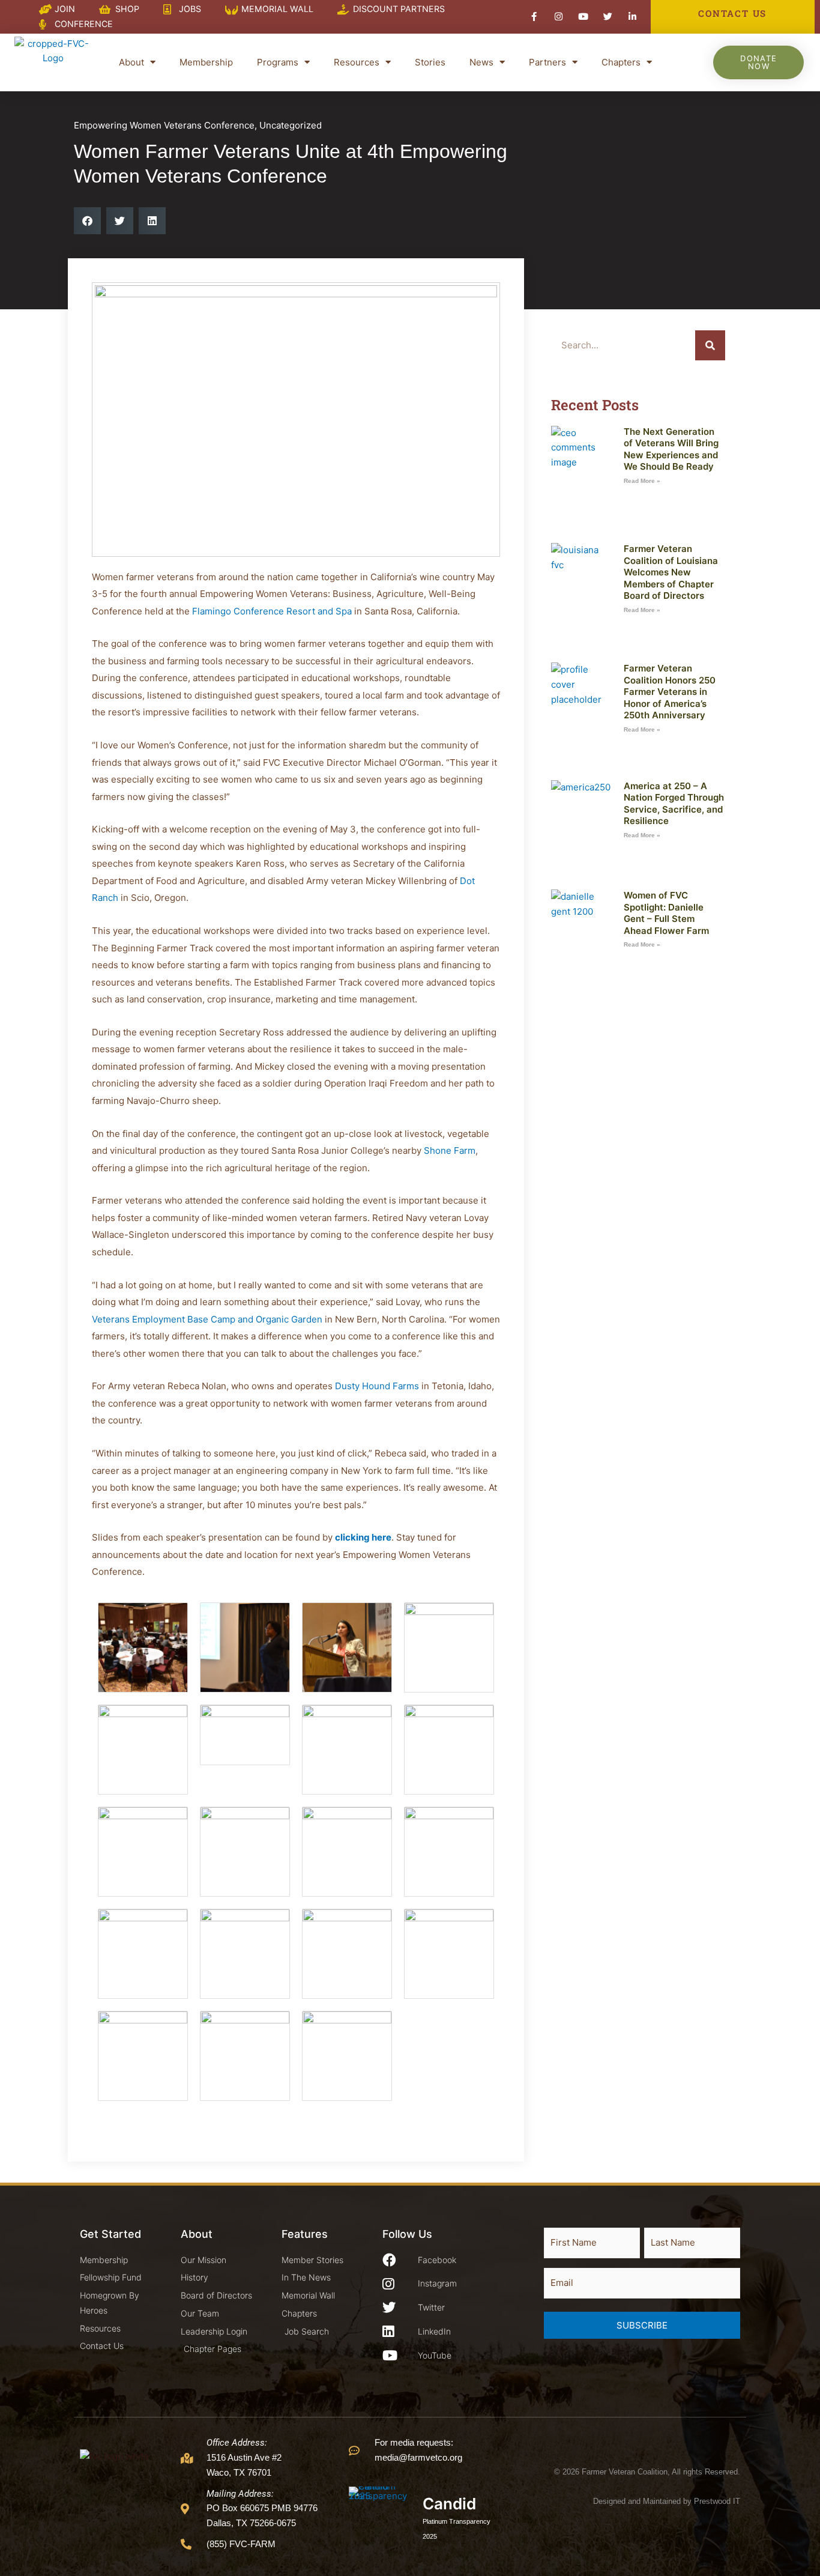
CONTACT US (732, 13)
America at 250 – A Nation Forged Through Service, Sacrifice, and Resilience (674, 804)
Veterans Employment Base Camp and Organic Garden (207, 1319)
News (481, 62)
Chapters (621, 62)
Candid (449, 2504)
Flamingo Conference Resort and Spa (272, 611)
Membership (206, 62)
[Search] (710, 345)
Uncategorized (291, 125)
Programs (278, 62)
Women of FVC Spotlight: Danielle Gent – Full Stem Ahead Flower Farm (666, 913)
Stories (430, 62)
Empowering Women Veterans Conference (164, 125)
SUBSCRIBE (642, 2325)
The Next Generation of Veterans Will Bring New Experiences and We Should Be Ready (671, 449)
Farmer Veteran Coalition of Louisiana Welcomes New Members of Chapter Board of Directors (671, 572)
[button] (87, 221)
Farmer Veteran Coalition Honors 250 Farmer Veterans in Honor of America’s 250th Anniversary (670, 692)
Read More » (642, 481)
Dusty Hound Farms (377, 1386)
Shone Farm (450, 1150)
